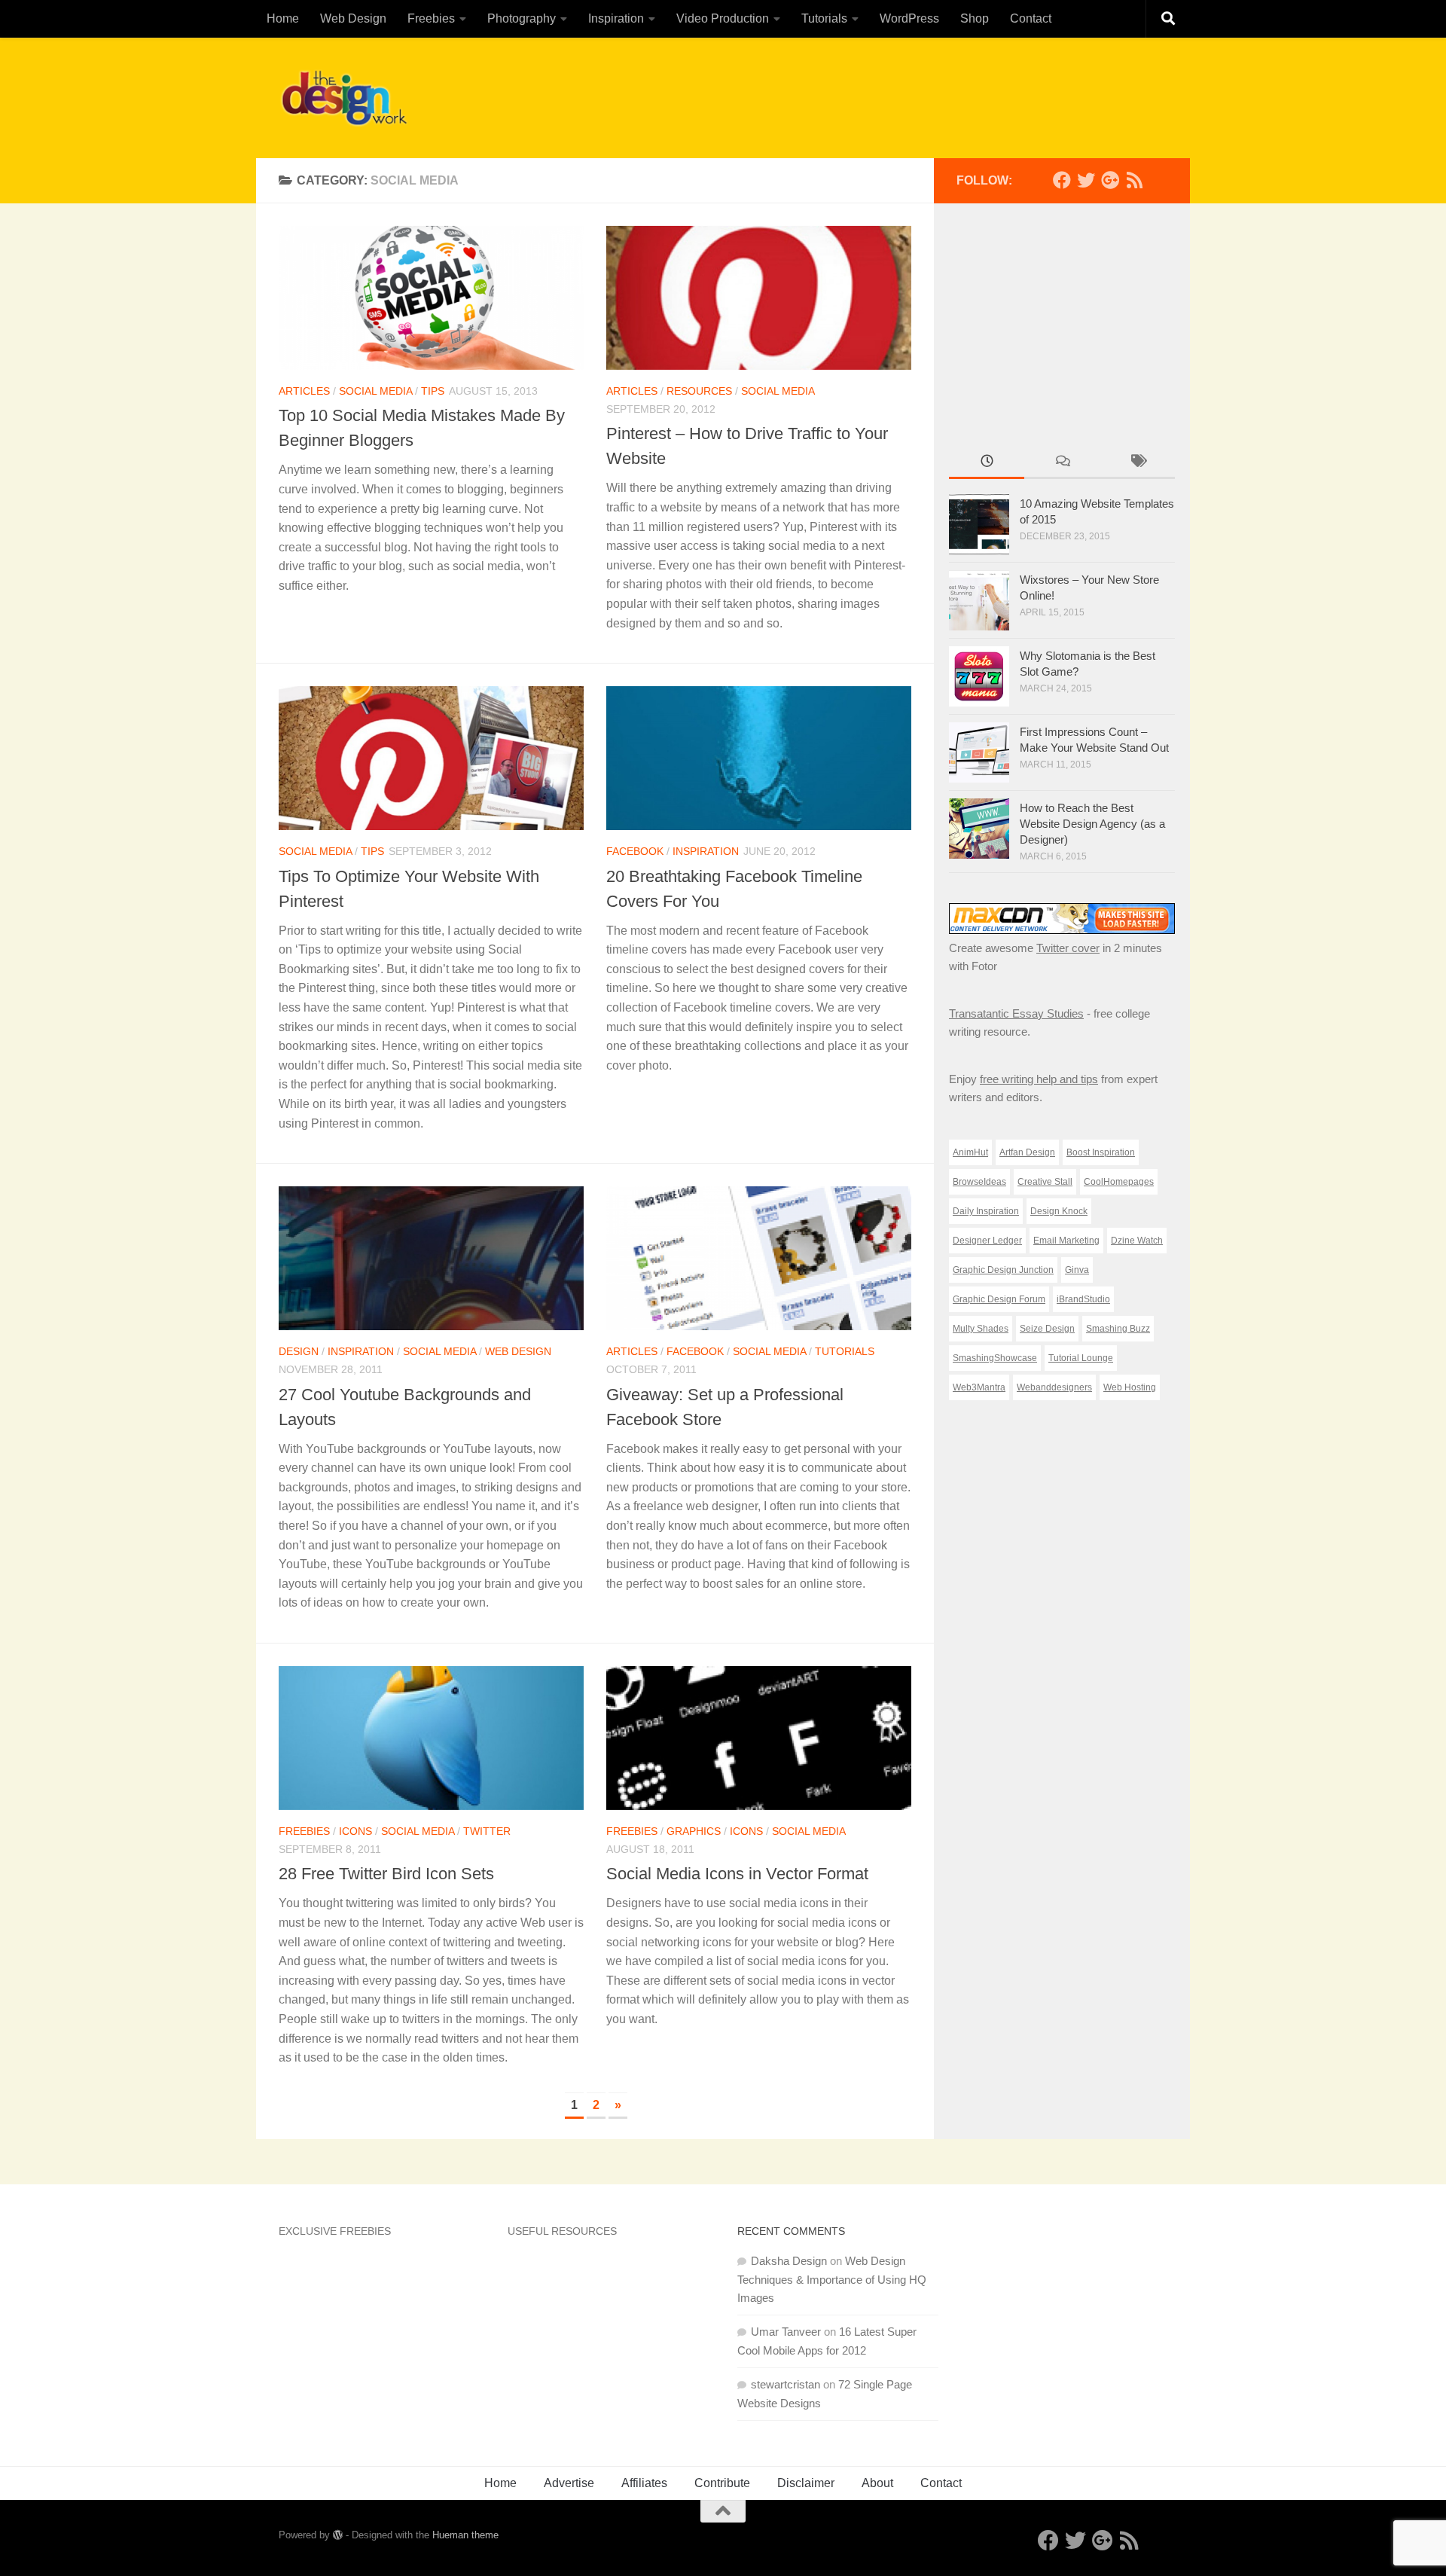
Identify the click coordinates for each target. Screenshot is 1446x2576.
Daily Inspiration (986, 1211)
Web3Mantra (979, 1387)
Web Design (353, 18)
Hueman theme (465, 2535)
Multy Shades (981, 1329)
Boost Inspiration (1101, 1152)
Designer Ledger (987, 1241)
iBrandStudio (1083, 1299)
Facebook (635, 851)
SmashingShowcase (995, 1358)
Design (299, 1351)
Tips (433, 391)
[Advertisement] (893, 94)
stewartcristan (786, 2384)
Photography (522, 18)
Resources (699, 391)
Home (283, 18)
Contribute (722, 2483)
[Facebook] (1062, 180)
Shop (975, 18)
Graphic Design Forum (999, 1299)
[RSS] (1134, 180)
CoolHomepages (1119, 1182)
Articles (304, 391)
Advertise (569, 2483)
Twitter (487, 1831)
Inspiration (616, 18)
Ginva (1077, 1270)
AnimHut (970, 1152)
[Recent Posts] (987, 463)
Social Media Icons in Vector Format (737, 1874)
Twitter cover (1068, 948)
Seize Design (1047, 1329)
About (877, 2483)
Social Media (375, 391)
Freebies (431, 18)
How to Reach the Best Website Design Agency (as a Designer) (1092, 824)
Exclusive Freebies (335, 2231)
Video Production (723, 18)
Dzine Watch (1137, 1241)
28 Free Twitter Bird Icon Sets (386, 1874)
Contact (1031, 18)
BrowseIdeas (979, 1182)
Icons (355, 1831)
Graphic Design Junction (1003, 1270)
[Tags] (1137, 463)
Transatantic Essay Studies (1016, 1013)
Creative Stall (1045, 1182)
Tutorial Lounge (1081, 1358)
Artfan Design (1027, 1152)
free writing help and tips (1039, 1079)
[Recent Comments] (1062, 463)
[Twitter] (1086, 180)
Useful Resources (562, 2231)
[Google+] (1110, 180)
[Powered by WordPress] (338, 2535)
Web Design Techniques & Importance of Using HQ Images (832, 2279)
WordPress (909, 18)
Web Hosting (1130, 1387)
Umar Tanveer (786, 2332)
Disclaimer (806, 2483)
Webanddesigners (1054, 1387)
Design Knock (1059, 1211)
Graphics (694, 1831)
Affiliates (644, 2483)
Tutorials (824, 18)
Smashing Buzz (1118, 1329)
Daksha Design (789, 2261)
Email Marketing (1066, 1241)
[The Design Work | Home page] (344, 98)
